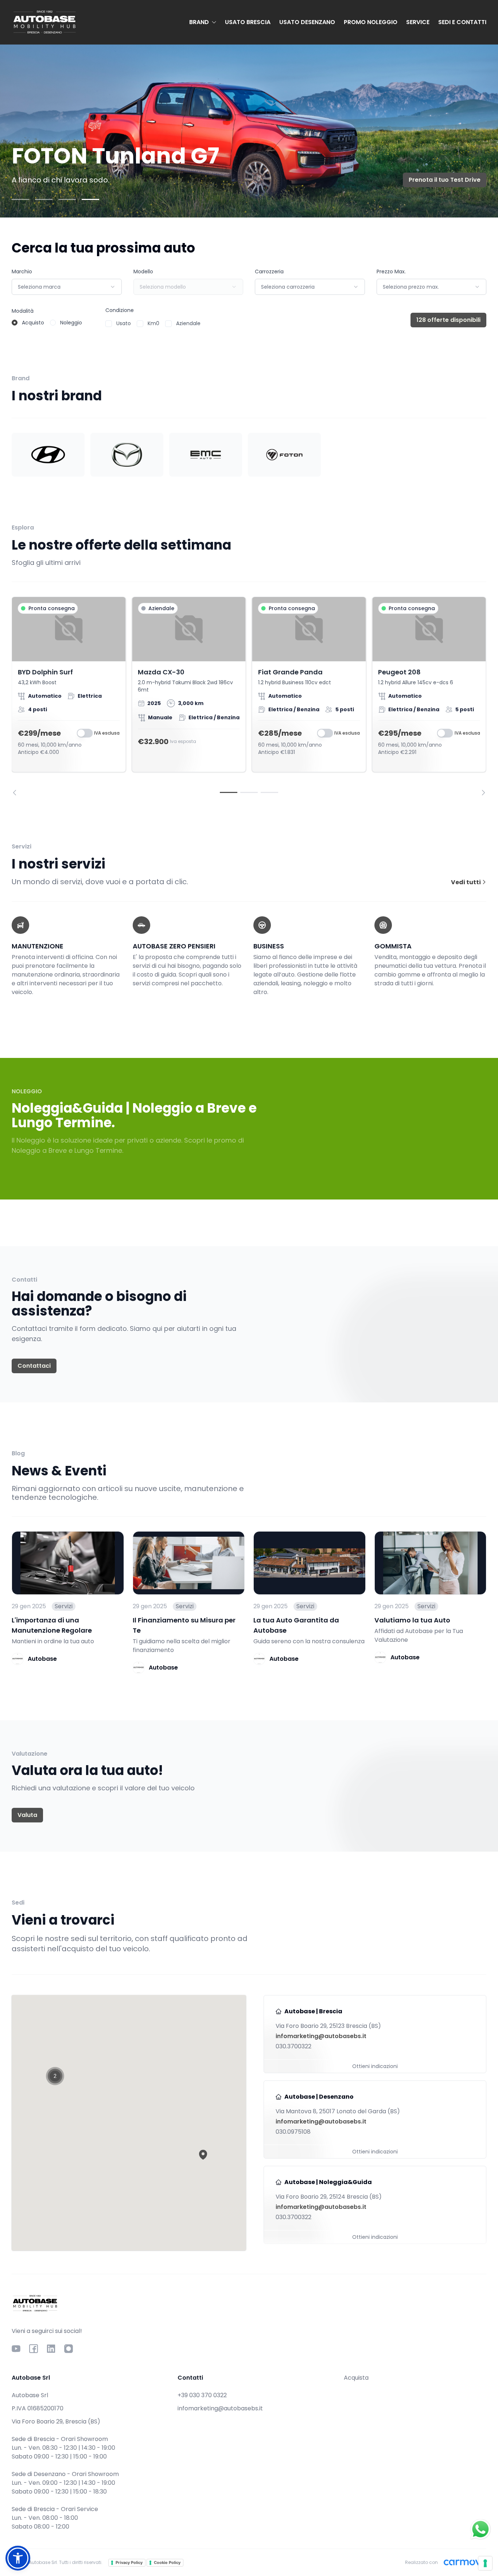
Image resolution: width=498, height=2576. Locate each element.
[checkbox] (109, 324)
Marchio (22, 272)
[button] (203, 2155)
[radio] (15, 323)
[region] (249, 696)
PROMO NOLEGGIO (371, 22)
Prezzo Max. (391, 272)
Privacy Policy (129, 2562)
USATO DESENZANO (307, 22)
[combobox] (67, 287)
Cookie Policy (167, 2562)
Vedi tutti (466, 882)
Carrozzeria (269, 272)
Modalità (23, 311)
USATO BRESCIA (248, 22)
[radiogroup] (47, 323)
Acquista (356, 2378)
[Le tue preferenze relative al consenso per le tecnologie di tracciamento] (485, 2563)
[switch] (85, 733)
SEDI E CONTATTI (462, 22)
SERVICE (418, 22)
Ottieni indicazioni (375, 2066)
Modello (143, 272)
